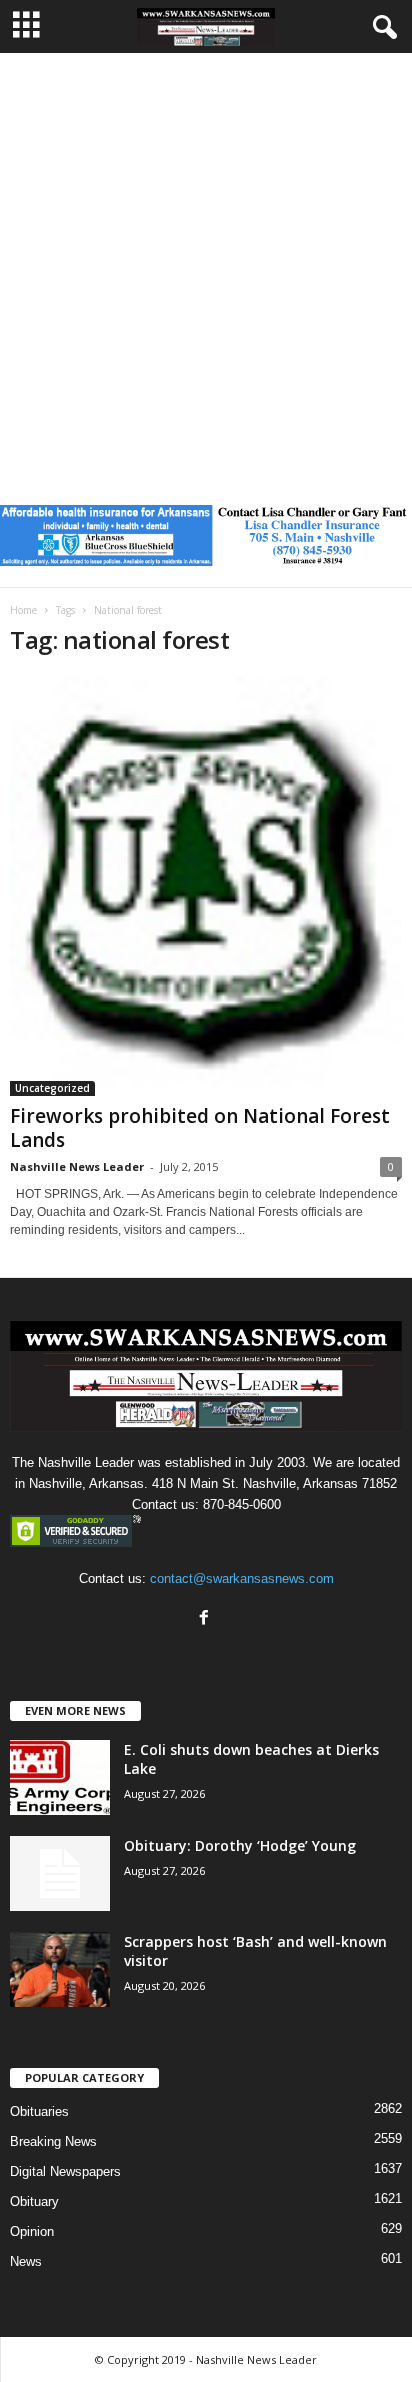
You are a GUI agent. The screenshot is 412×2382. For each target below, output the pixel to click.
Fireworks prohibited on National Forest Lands (200, 1128)
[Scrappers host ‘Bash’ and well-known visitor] (60, 1969)
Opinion (32, 2231)
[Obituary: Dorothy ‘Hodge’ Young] (60, 1873)
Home (23, 610)
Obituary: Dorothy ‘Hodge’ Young (240, 1845)
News (26, 2261)
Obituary (34, 2201)
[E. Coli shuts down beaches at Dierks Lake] (60, 1777)
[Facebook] (206, 1619)
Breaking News (53, 2141)
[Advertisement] (206, 269)
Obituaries (39, 2111)
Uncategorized (52, 1088)
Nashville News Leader (77, 1166)
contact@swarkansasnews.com (242, 1578)
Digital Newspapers (65, 2171)
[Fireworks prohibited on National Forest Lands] (206, 886)
